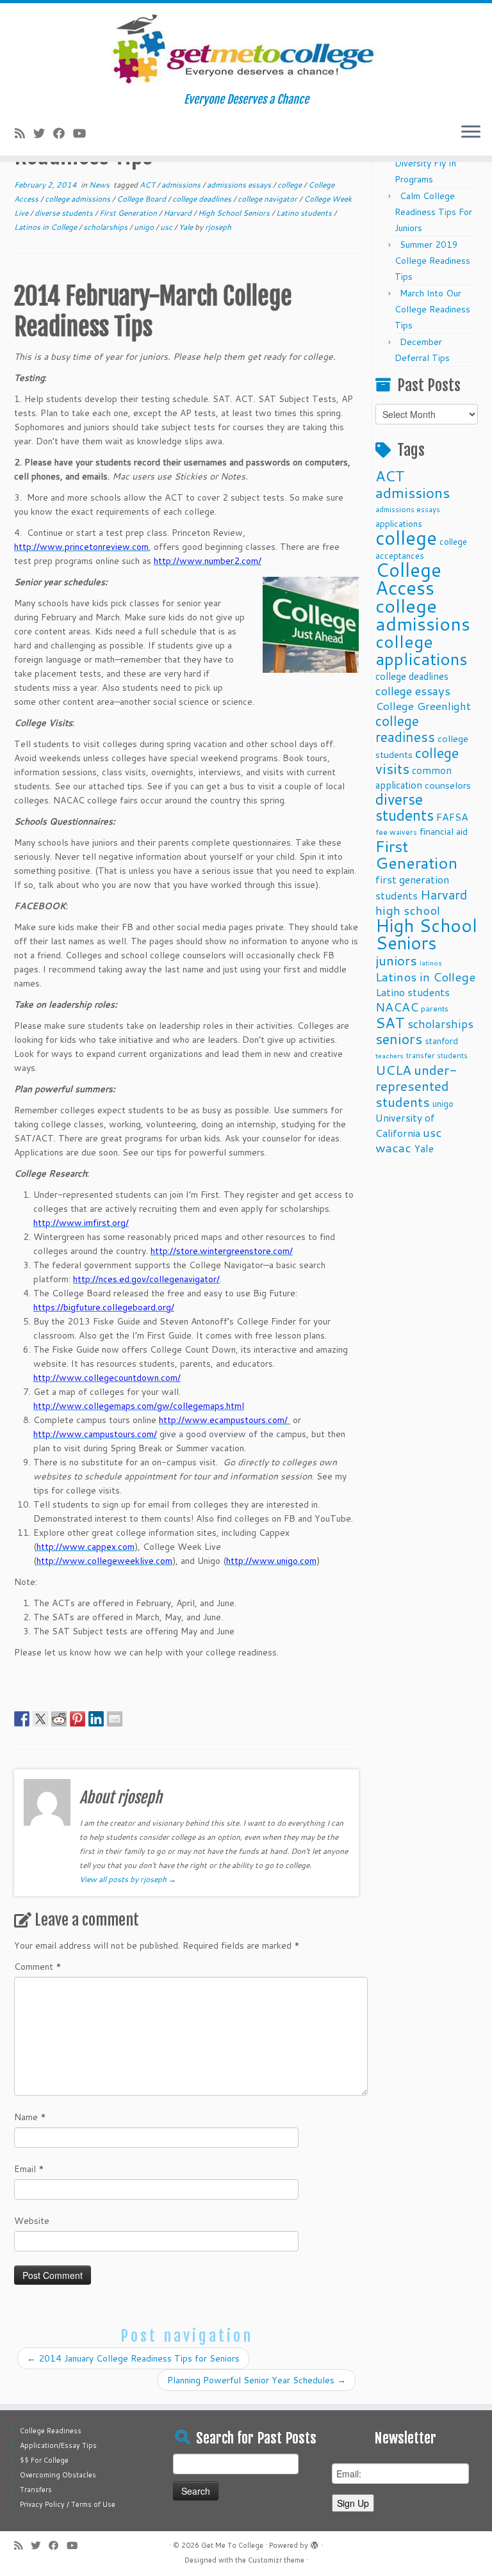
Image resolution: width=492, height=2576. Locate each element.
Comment (38, 1967)
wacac (393, 1147)
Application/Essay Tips (58, 2445)
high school (408, 910)
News (100, 185)
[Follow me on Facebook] (63, 133)
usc (167, 227)
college (291, 185)
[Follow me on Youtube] (84, 133)
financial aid (444, 831)
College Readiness (51, 2431)
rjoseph (218, 227)
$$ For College (44, 2460)
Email (29, 2169)
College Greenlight (423, 706)
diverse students (65, 213)
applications (399, 523)
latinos (431, 962)
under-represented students (416, 1086)
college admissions (78, 199)
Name (30, 2117)
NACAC (397, 1007)
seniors (399, 1039)
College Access (408, 578)
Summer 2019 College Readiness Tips (432, 261)
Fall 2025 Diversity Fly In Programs (425, 163)
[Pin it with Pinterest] (78, 1719)
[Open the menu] (471, 133)
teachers (389, 1055)
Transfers (36, 2490)
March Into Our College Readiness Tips (432, 309)
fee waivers (396, 832)
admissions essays (240, 185)
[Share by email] (115, 1719)
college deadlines (203, 199)
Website (32, 2221)
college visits (417, 761)
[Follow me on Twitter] (43, 133)
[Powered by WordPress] (315, 2543)
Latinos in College (46, 227)
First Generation (129, 213)
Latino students (305, 213)
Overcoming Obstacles (58, 2475)
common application (414, 777)
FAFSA (452, 817)
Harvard (178, 213)
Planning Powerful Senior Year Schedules (257, 2380)
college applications (422, 650)
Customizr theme (276, 2560)
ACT (148, 185)
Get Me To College (232, 2545)
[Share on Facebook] (22, 1719)
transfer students (437, 1055)
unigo (145, 227)
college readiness (405, 729)
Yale (187, 227)
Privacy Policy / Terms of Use (68, 2504)
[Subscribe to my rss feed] (24, 133)
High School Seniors (235, 213)
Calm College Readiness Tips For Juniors (433, 212)
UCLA (393, 1070)
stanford (441, 1041)
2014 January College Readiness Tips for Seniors (133, 2358)
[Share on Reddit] (59, 1719)
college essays (413, 691)
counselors (448, 785)
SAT (390, 1022)
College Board (142, 199)
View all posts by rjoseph (128, 1879)
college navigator (268, 199)
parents (435, 1008)
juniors (396, 960)
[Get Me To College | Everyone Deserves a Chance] (246, 48)
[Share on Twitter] (40, 1719)
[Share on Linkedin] (96, 1719)
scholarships (106, 227)
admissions (182, 185)
